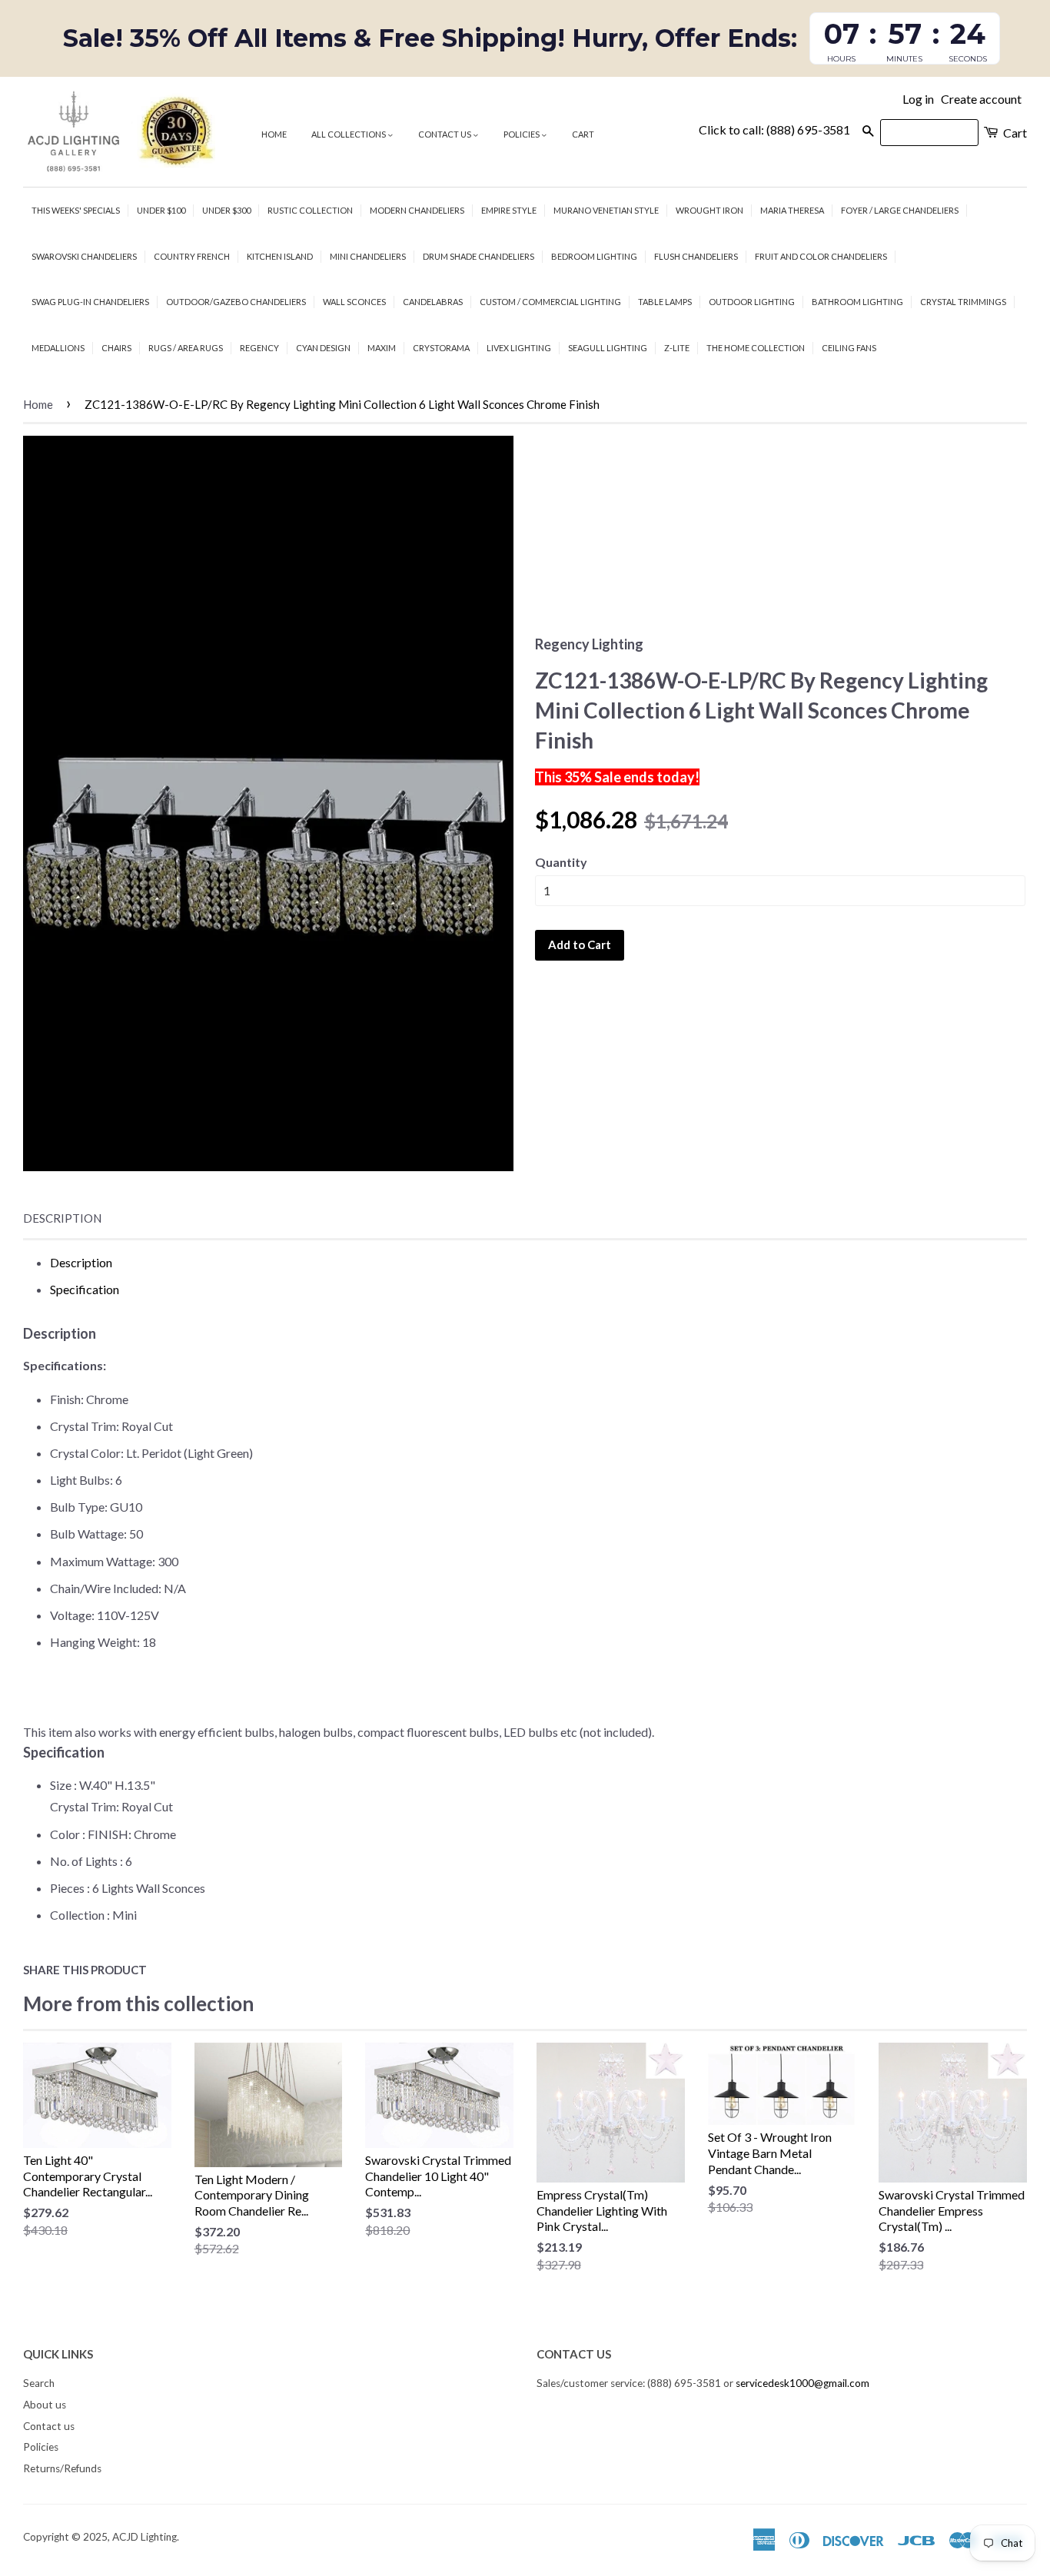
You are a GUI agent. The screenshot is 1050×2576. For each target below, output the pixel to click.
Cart (583, 134)
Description (62, 1218)
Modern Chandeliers (417, 210)
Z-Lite (677, 348)
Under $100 (161, 210)
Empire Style (509, 210)
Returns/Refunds (62, 2468)
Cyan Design (323, 348)
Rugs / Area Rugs (186, 348)
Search (39, 2383)
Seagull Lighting (608, 348)
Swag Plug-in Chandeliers (90, 302)
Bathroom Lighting (857, 302)
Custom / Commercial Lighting (550, 302)
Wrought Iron (709, 210)
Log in (918, 99)
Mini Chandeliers (368, 256)
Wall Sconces (354, 302)
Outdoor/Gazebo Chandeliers (236, 302)
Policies (522, 134)
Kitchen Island (280, 256)
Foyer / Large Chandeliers (900, 210)
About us (45, 2405)
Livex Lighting (519, 348)
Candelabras (433, 302)
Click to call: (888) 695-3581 (774, 129)
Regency (259, 348)
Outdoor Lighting (752, 302)
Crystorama (441, 348)
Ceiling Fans (849, 348)
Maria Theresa (792, 210)
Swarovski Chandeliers (84, 256)
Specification (85, 1289)
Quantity (561, 862)
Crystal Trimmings (963, 302)
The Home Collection (756, 348)
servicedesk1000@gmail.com (802, 2383)
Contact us (445, 134)
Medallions (58, 348)
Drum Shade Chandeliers (478, 256)
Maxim (382, 348)
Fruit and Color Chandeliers (821, 256)
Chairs (116, 348)
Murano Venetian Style (606, 210)
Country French (192, 256)
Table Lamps (665, 302)
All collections (349, 134)
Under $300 (226, 210)
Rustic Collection (310, 210)
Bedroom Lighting (594, 256)
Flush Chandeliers (696, 256)
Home (274, 134)
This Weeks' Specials (76, 210)
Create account (981, 99)
